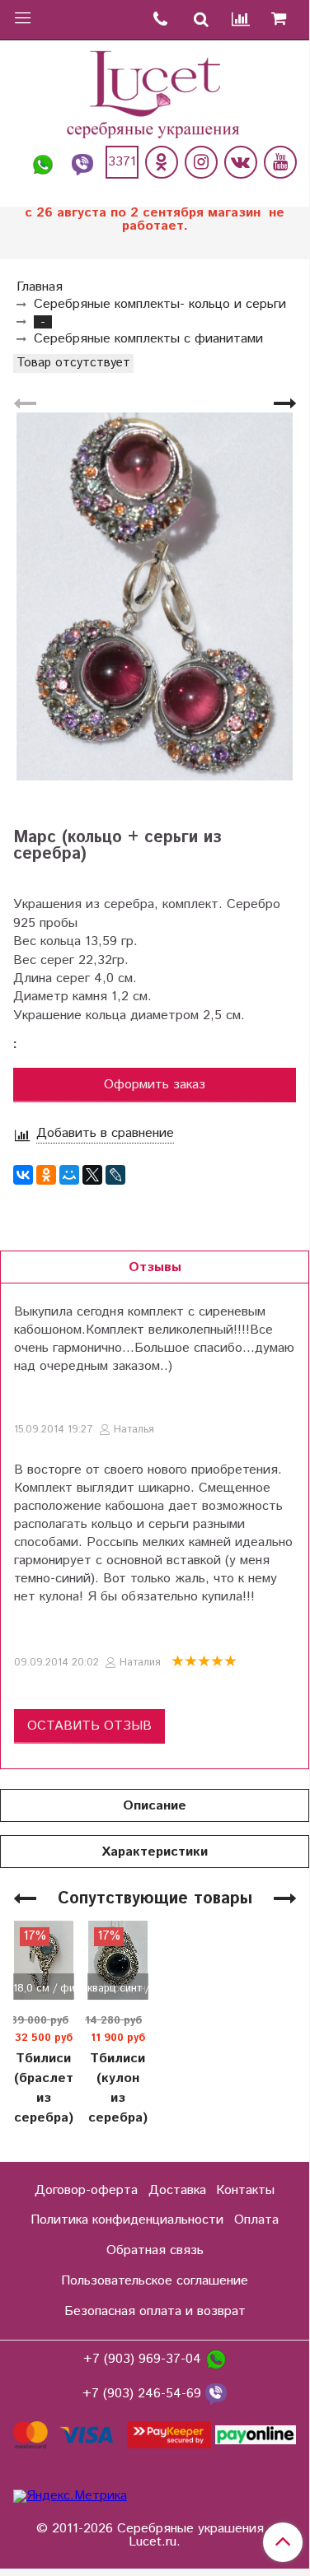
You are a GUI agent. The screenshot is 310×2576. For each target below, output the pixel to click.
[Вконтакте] (241, 162)
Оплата (256, 2220)
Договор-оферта (86, 2190)
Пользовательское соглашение (155, 2281)
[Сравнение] (242, 20)
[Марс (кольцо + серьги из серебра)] (155, 596)
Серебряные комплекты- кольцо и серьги (160, 304)
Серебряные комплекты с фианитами (148, 339)
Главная (40, 287)
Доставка (177, 2190)
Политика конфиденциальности (127, 2220)
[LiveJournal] (115, 1175)
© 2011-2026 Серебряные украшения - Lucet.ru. (155, 2536)
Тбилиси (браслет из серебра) (44, 2088)
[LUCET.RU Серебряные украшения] (155, 93)
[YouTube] (280, 162)
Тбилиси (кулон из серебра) (118, 2088)
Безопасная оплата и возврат (155, 2311)
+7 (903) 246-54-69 (144, 2394)
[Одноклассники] (162, 162)
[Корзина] (285, 20)
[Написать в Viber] (82, 162)
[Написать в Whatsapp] (43, 162)
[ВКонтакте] (23, 1175)
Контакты (245, 2190)
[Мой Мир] (69, 1175)
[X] (92, 1175)
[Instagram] (201, 162)
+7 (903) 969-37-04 (144, 2360)
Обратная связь (155, 2250)
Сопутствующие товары (155, 1899)
